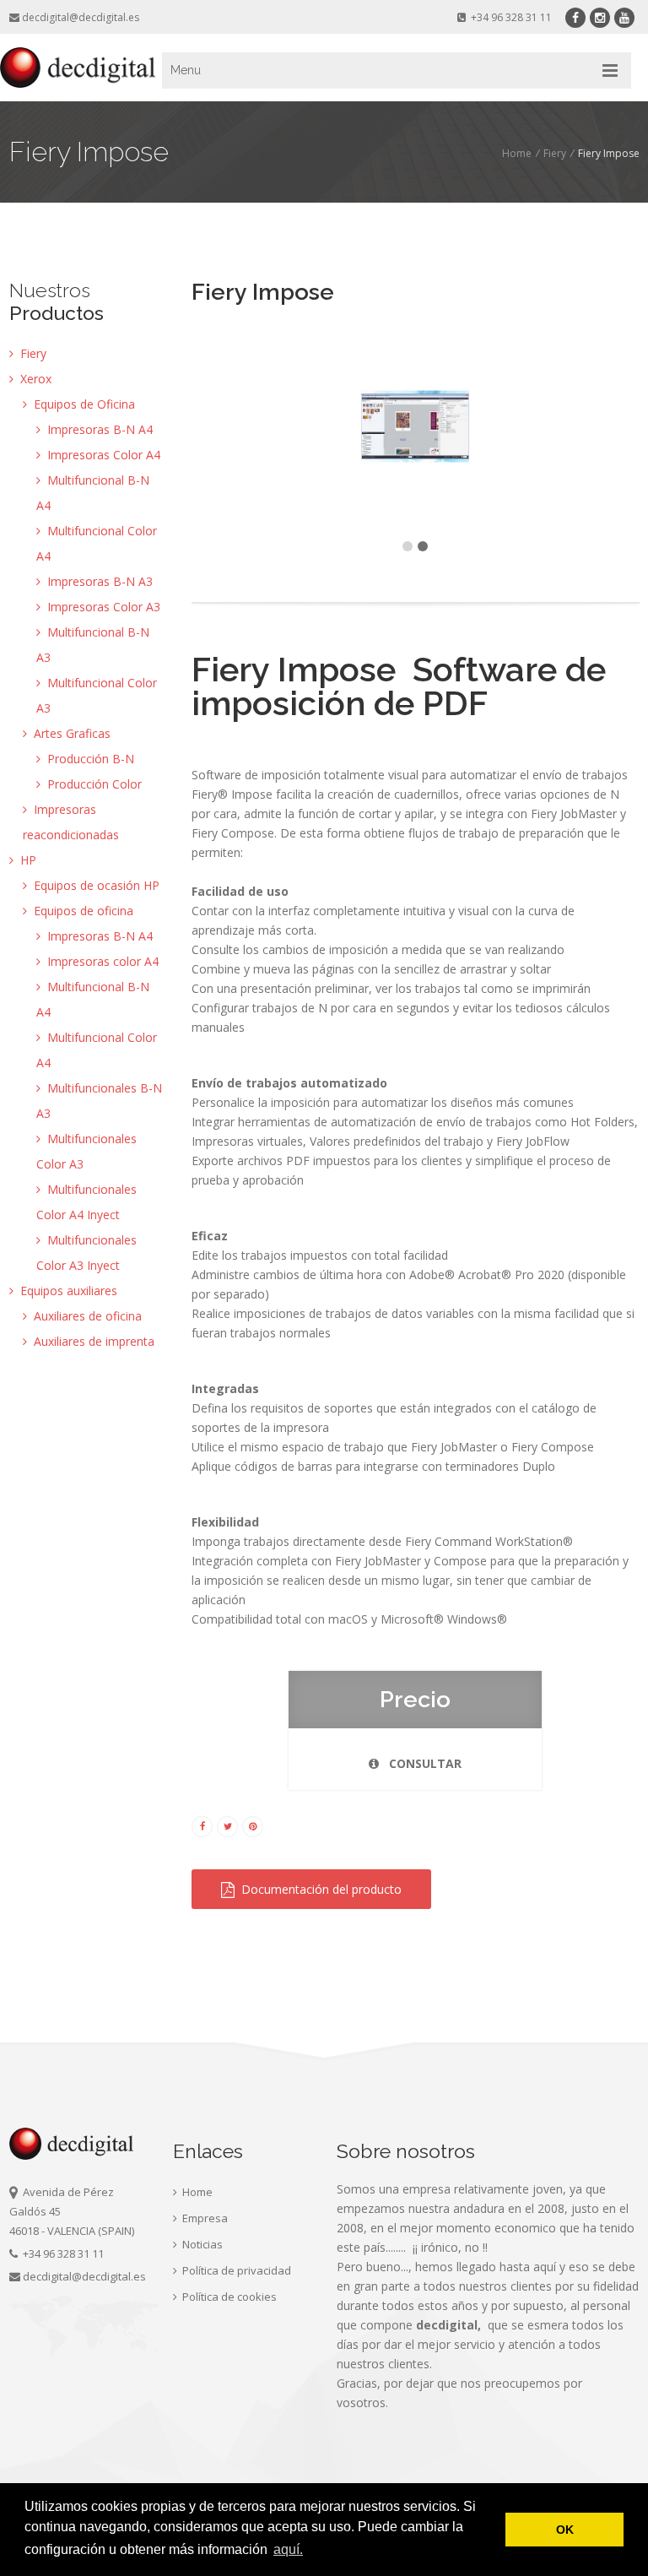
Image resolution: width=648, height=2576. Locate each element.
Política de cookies (228, 2297)
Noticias (201, 2244)
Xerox (34, 379)
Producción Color (93, 784)
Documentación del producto (318, 1889)
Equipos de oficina (82, 911)
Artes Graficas (70, 733)
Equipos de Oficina (83, 404)
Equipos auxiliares (67, 1291)
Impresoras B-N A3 (98, 581)
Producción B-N (89, 759)
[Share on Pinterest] (253, 1825)
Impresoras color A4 (101, 961)
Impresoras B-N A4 (98, 429)
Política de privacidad (235, 2270)
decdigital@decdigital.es (81, 17)
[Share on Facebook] (202, 1825)
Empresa (204, 2218)
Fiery (555, 153)
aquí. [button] (288, 2549)
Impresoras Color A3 (102, 607)
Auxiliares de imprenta (92, 1341)
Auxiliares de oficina (86, 1316)
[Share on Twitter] (227, 1825)
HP (27, 860)
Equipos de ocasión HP (95, 885)
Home (517, 153)
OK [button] (565, 2530)
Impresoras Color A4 (102, 455)
